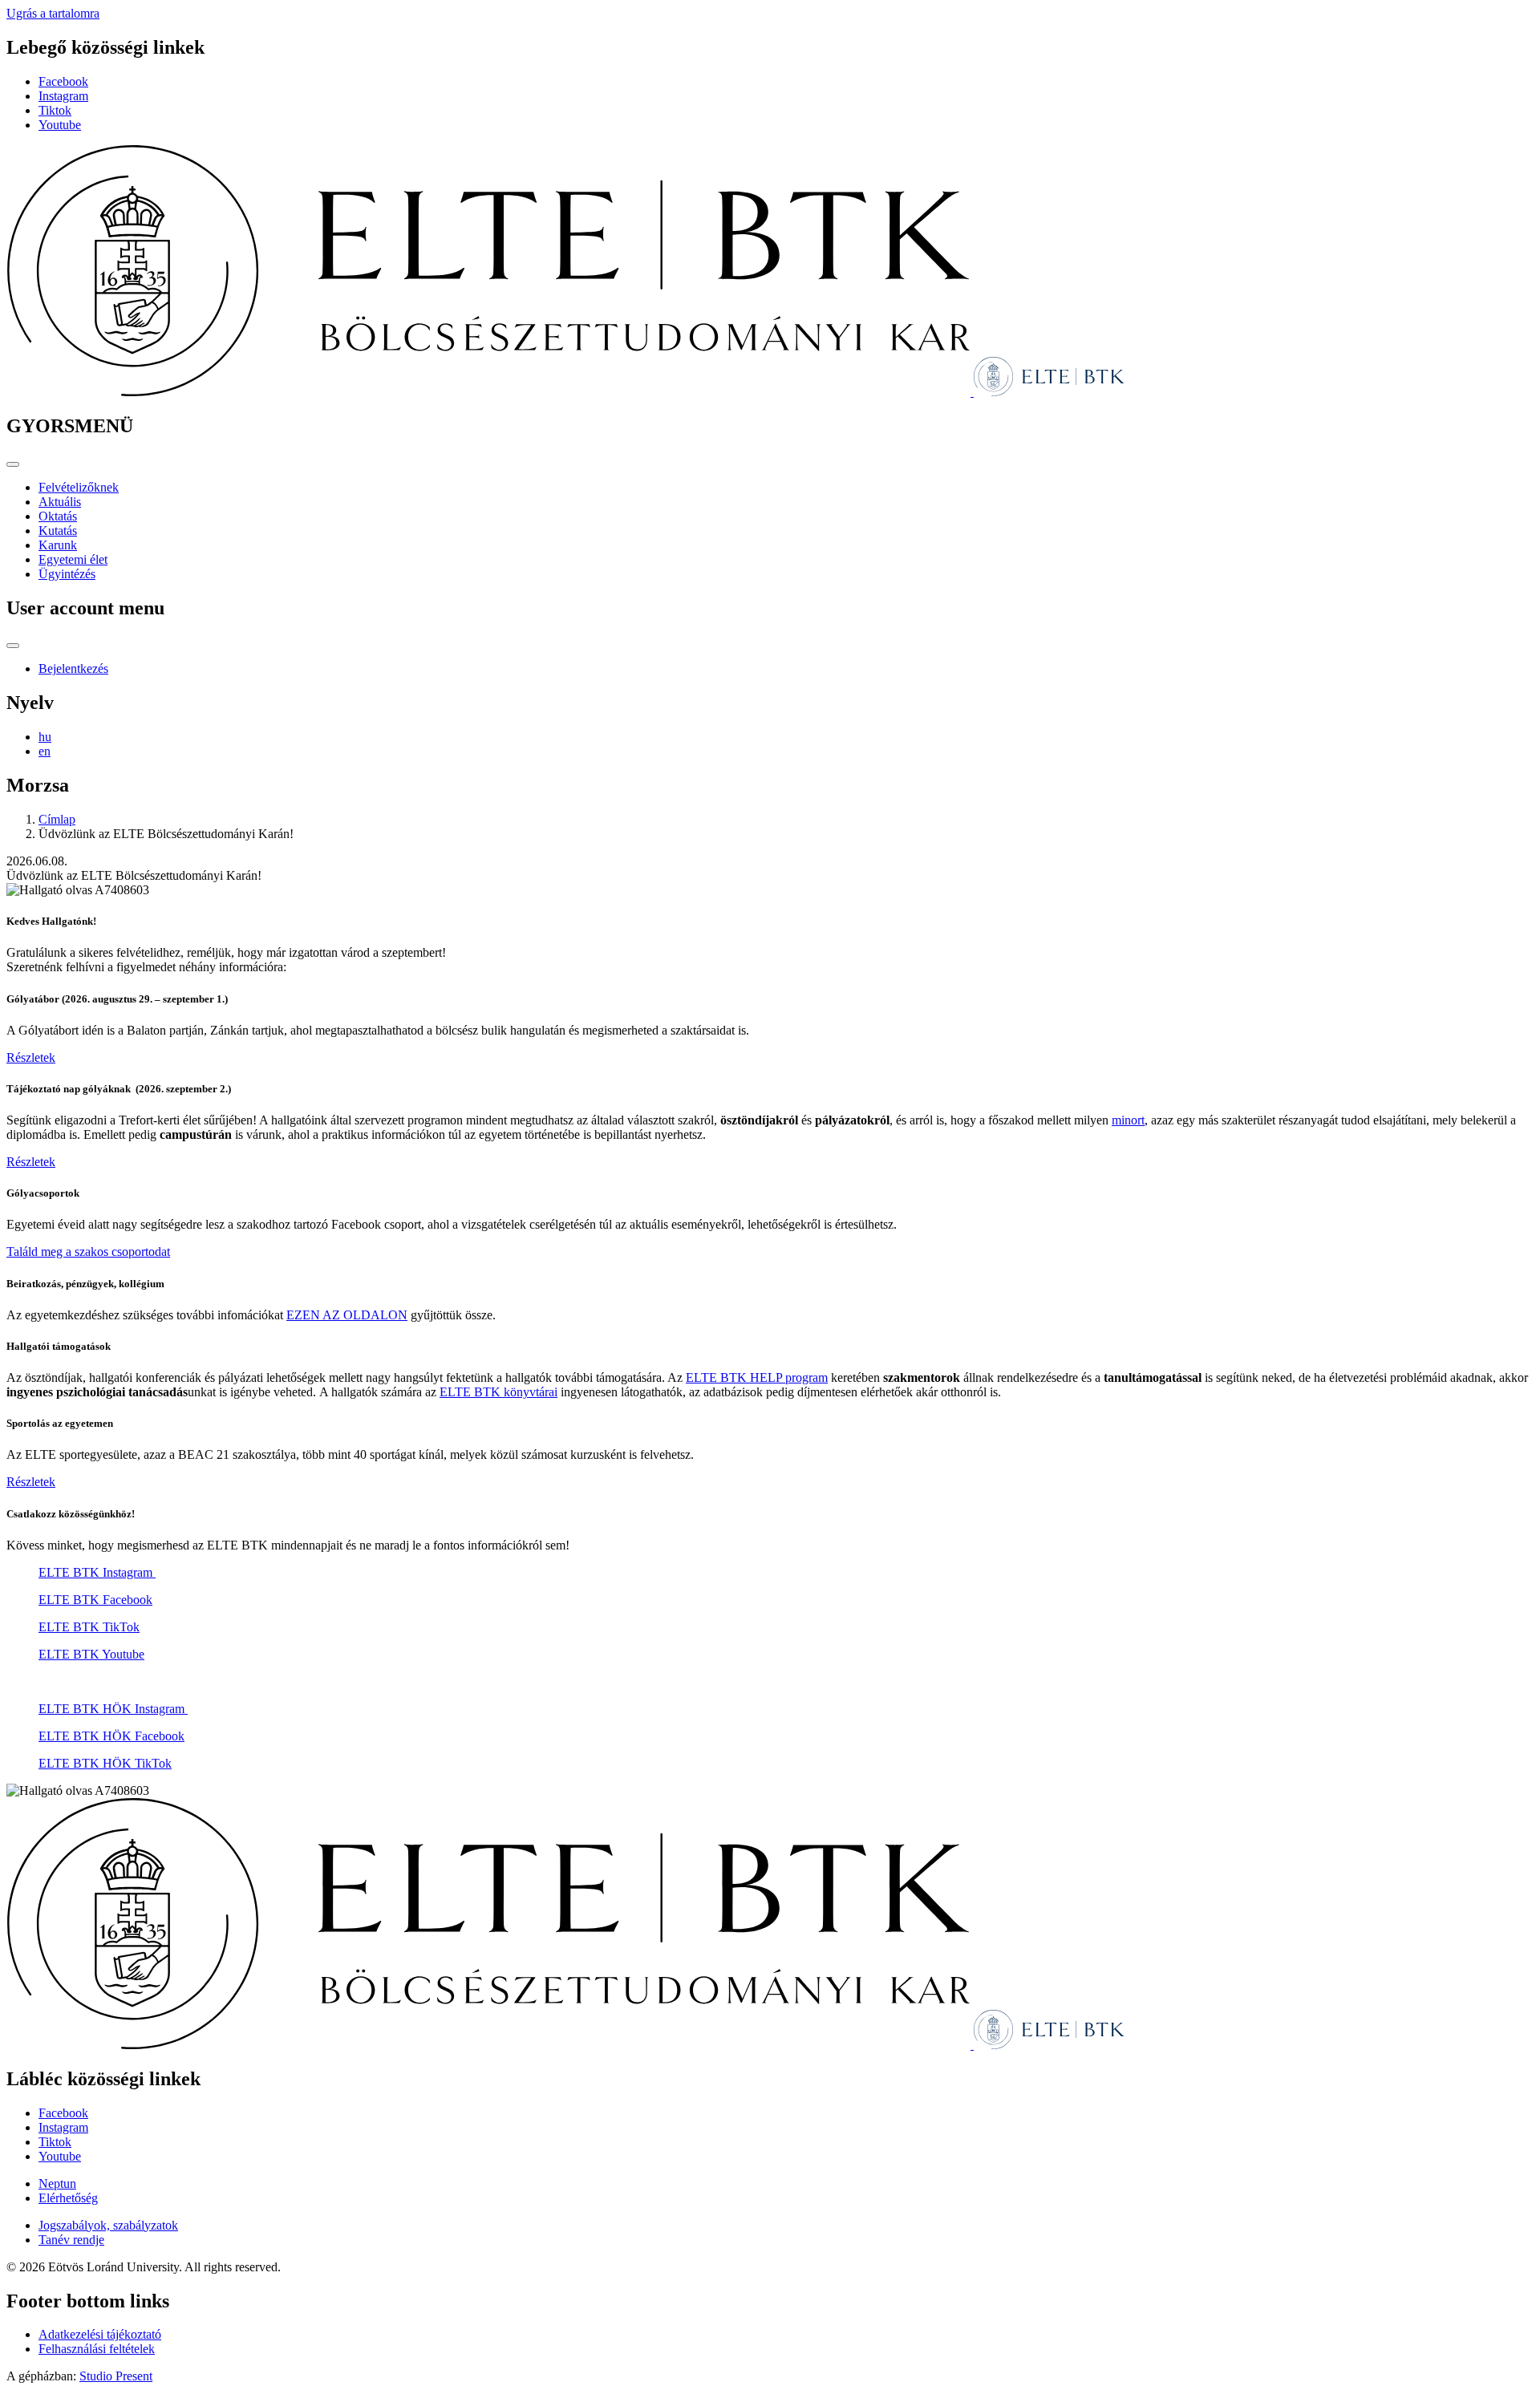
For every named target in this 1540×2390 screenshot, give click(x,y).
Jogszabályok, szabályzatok (108, 2225)
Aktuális (60, 502)
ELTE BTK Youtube (91, 1654)
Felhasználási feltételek (97, 2349)
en (45, 751)
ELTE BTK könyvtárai (498, 1392)
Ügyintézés (67, 574)
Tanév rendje (71, 2240)
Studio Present (116, 2376)
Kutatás (58, 531)
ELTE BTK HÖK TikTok (105, 1763)
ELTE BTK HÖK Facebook (111, 1736)
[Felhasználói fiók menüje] (13, 646)
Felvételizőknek (79, 487)
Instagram (63, 96)
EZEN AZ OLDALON (347, 1315)
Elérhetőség (68, 2198)
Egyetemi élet (73, 559)
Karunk (58, 545)
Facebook (63, 81)
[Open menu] (13, 464)
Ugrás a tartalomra (53, 13)
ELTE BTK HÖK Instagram (113, 1709)
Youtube (60, 125)
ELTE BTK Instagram (97, 1572)
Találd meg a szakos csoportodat (88, 1252)
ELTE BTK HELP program (757, 1377)
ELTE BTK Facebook (95, 1600)
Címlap (57, 819)
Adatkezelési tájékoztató (100, 2334)
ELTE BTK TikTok (89, 1627)
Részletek (31, 1057)
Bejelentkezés (73, 668)
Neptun (57, 2183)
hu (45, 737)
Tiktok (55, 110)
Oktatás (58, 516)
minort (1128, 1120)
